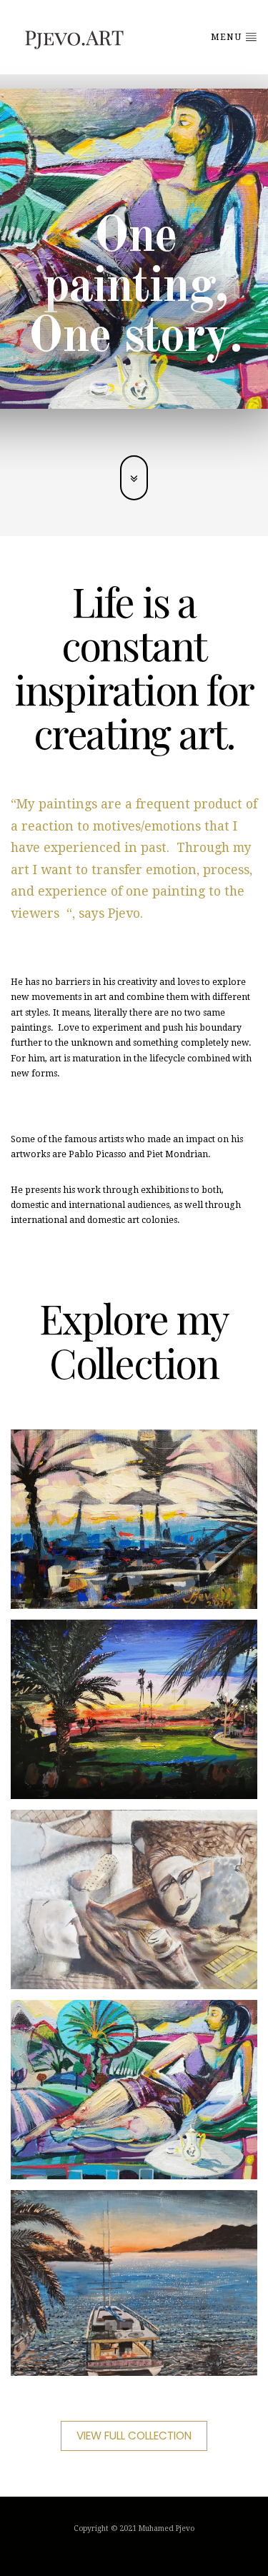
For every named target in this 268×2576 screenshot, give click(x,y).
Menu (228, 37)
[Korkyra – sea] (134, 2283)
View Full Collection (134, 2436)
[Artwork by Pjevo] (134, 1519)
